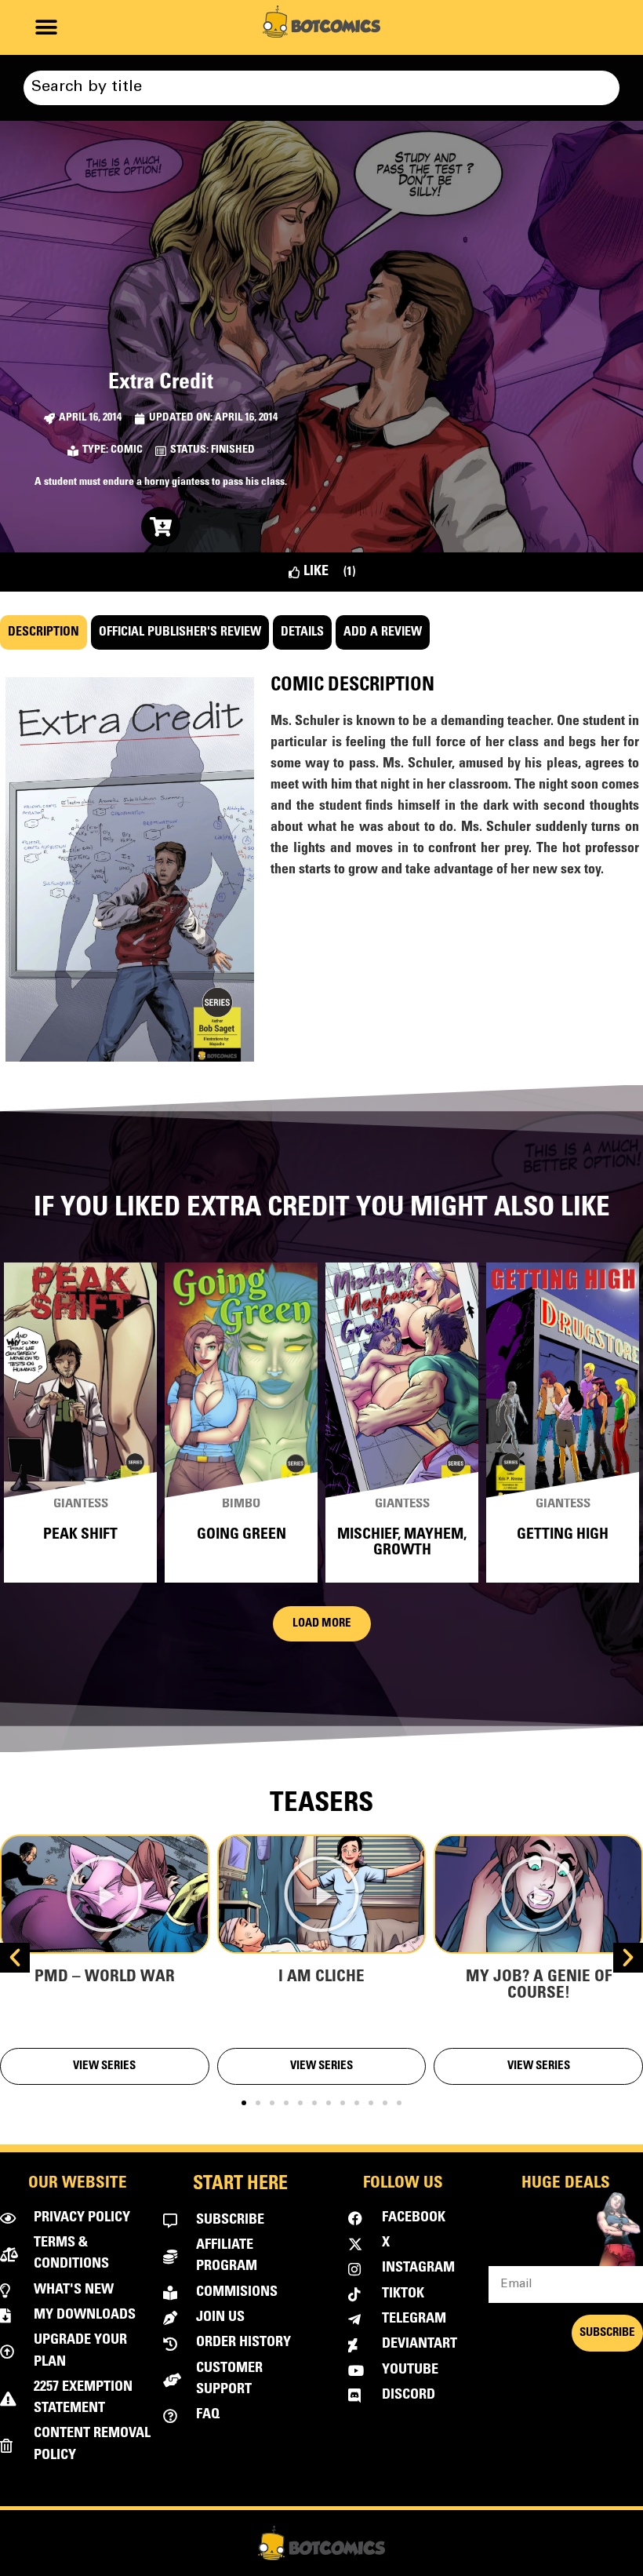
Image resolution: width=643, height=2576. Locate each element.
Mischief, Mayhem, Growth (402, 1543)
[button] (46, 28)
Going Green (242, 1535)
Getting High (563, 1535)
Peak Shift (80, 1535)
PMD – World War (105, 1978)
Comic (127, 450)
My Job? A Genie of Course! (539, 1986)
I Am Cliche (321, 1978)
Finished (233, 450)
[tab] (44, 632)
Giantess (81, 1505)
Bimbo (241, 1505)
